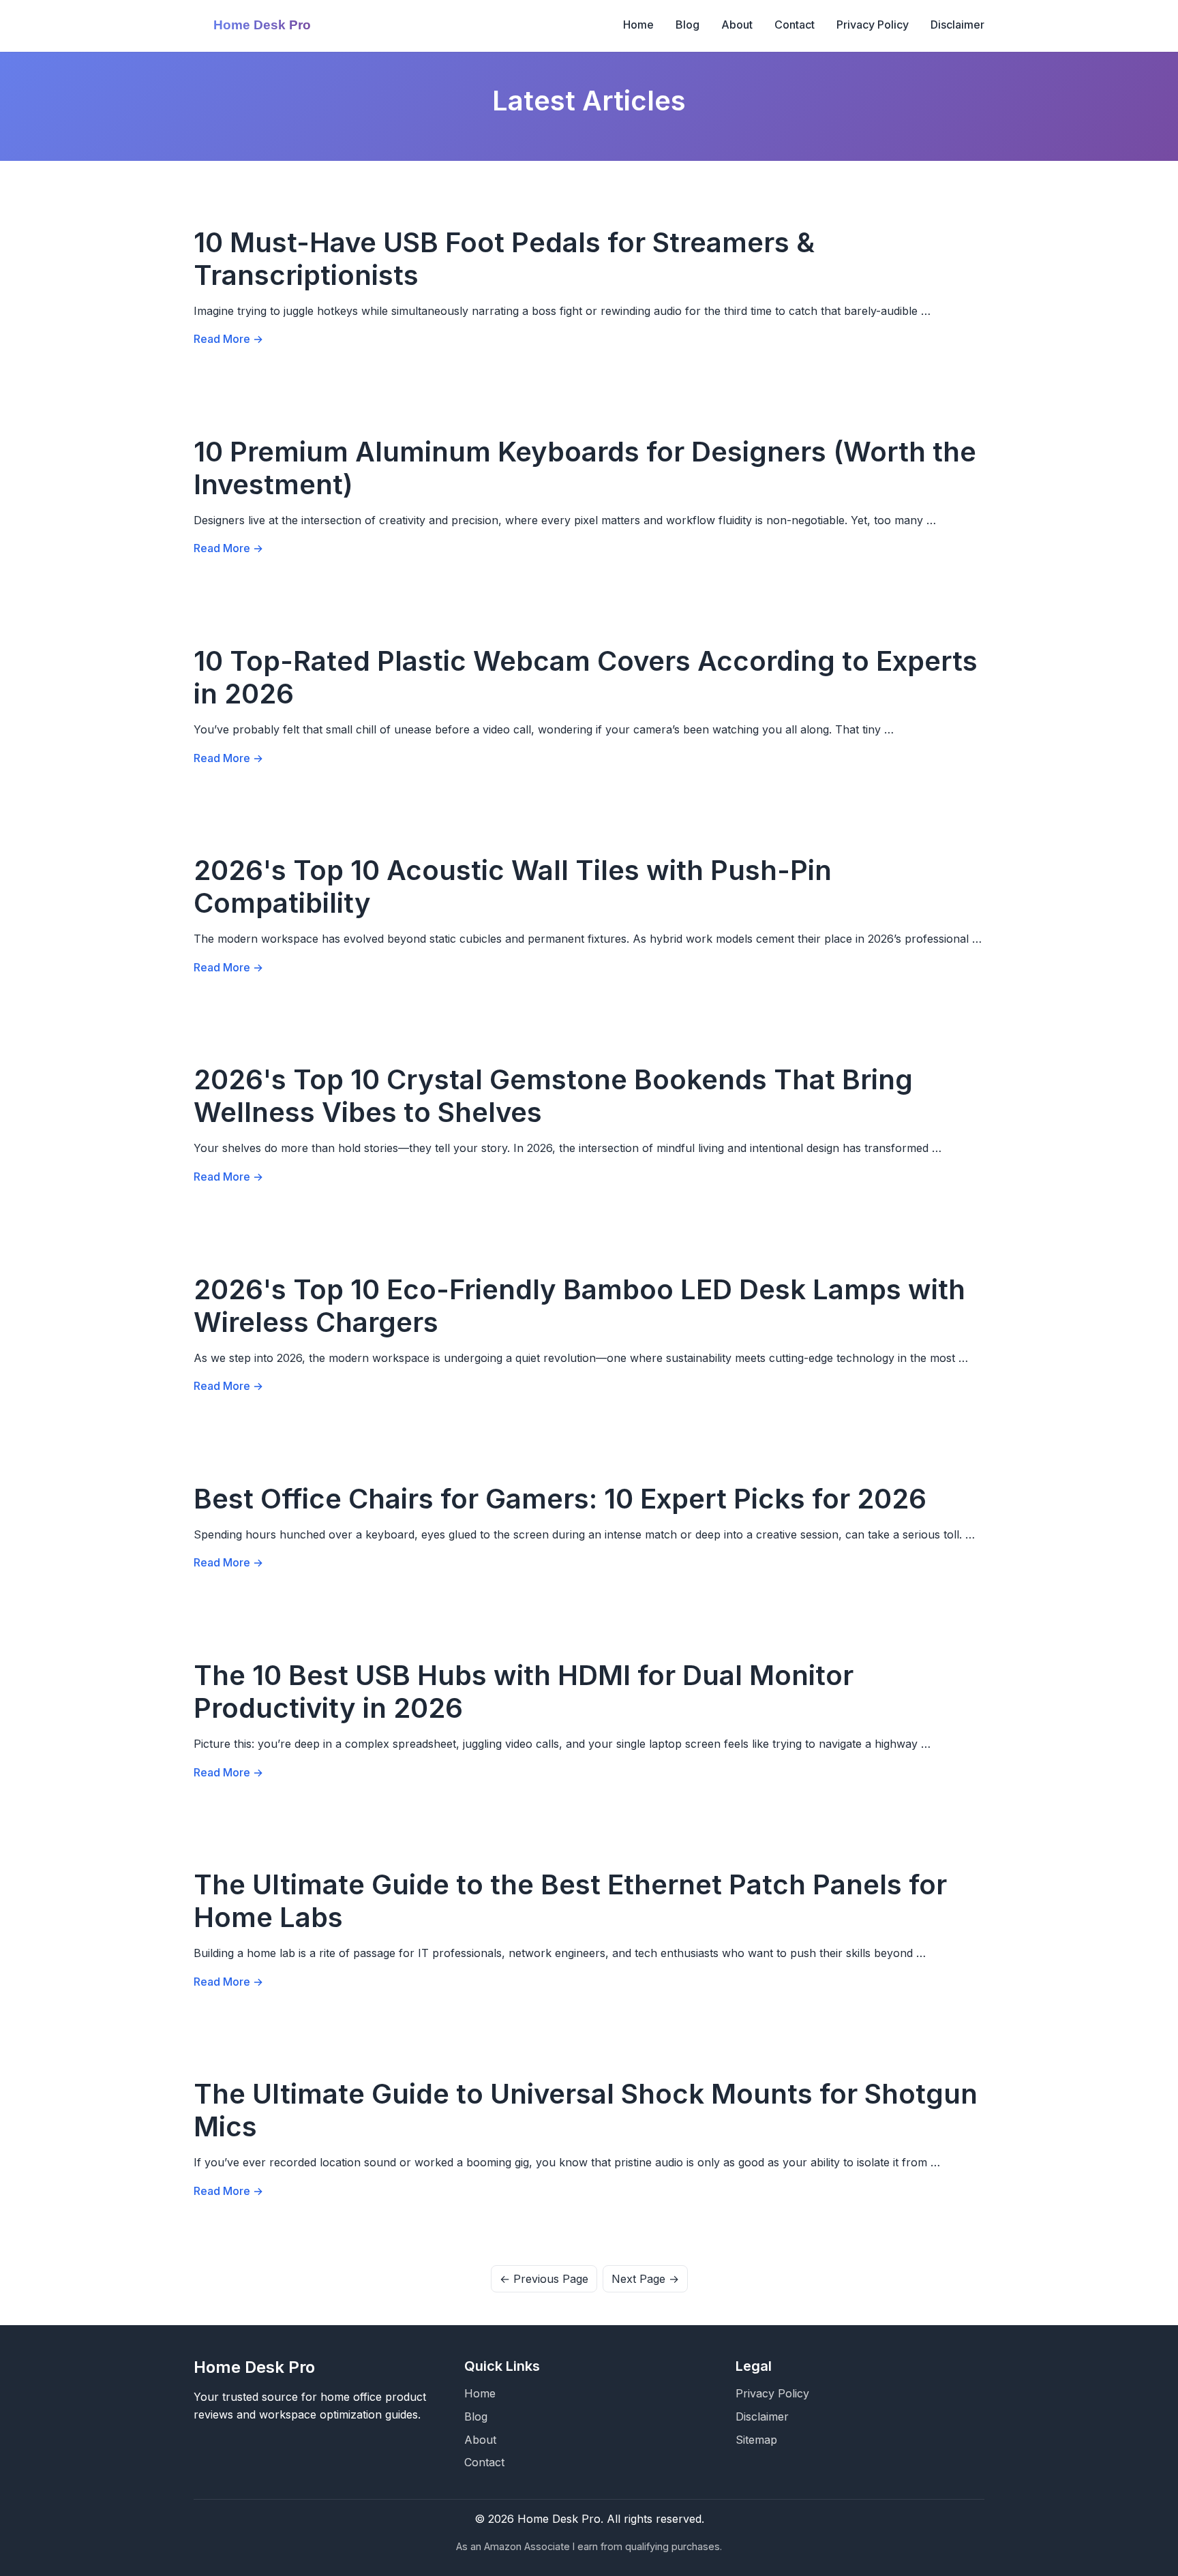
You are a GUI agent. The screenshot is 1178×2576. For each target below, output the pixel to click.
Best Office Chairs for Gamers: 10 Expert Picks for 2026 (560, 1499)
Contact (795, 25)
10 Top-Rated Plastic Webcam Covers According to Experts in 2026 (586, 677)
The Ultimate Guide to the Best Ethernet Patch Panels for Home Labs (570, 1901)
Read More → (228, 339)
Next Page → (645, 2279)
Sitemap (756, 2440)
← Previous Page (544, 2279)
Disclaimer (957, 25)
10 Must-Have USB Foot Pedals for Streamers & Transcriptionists (504, 259)
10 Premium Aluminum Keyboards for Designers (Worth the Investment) (585, 468)
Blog (688, 25)
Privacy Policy (873, 25)
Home (638, 25)
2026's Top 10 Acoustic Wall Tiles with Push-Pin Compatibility (513, 887)
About (737, 25)
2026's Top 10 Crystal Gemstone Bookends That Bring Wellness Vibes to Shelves (553, 1096)
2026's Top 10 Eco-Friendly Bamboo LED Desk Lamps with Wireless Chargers (579, 1306)
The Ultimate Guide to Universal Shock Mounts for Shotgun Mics (586, 2110)
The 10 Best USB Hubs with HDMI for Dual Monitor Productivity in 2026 (524, 1692)
